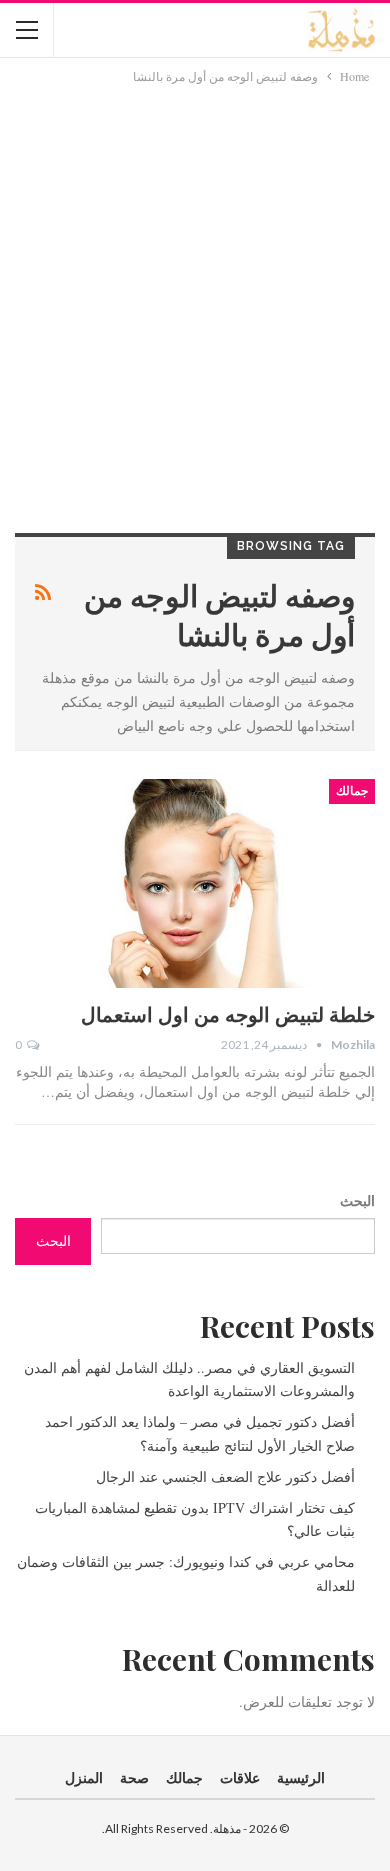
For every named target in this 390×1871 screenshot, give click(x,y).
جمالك (352, 791)
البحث (357, 1200)
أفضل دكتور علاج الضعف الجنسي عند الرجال (225, 1476)
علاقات (240, 1777)
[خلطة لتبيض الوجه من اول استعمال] (195, 883)
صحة (134, 1777)
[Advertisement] (195, 292)
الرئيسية (301, 1777)
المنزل (84, 1777)
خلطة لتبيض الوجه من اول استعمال (228, 1013)
